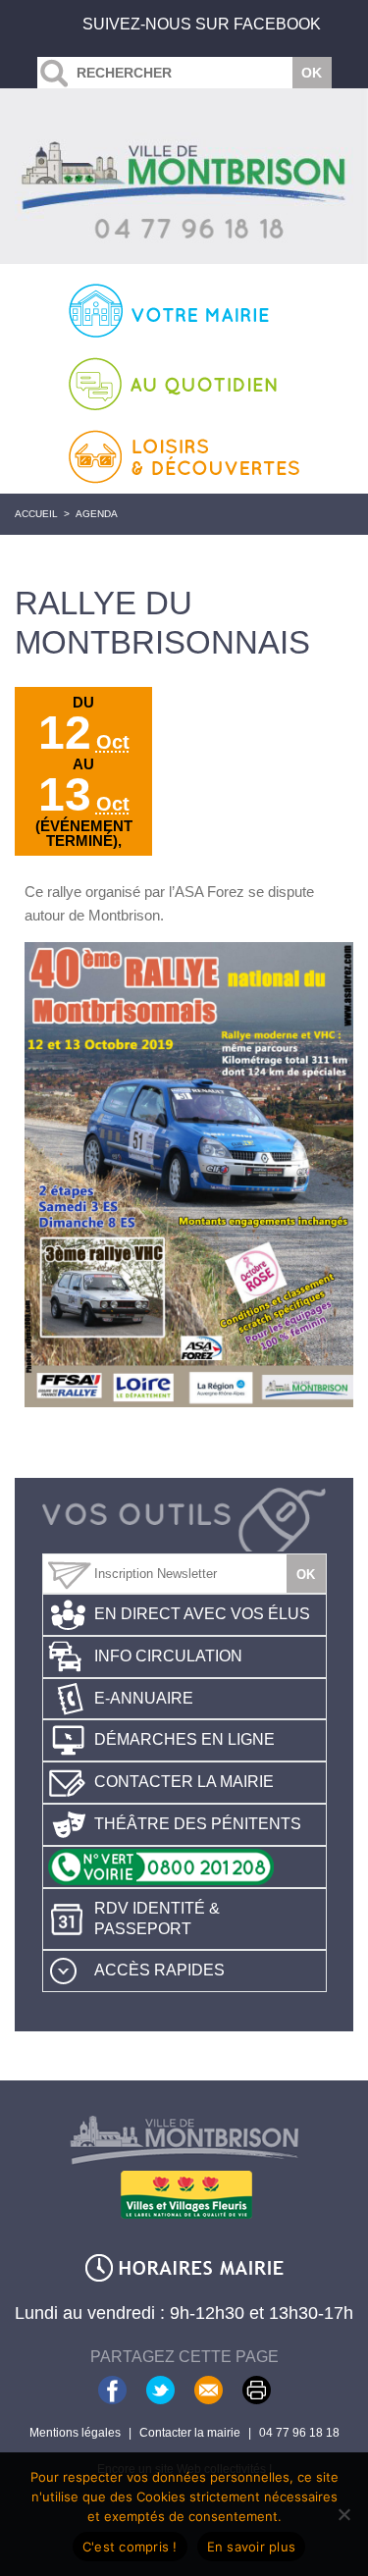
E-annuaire (144, 1698)
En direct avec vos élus (202, 1614)
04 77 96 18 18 (299, 2433)
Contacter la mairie (184, 1782)
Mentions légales (75, 2433)
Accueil (36, 514)
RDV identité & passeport (157, 1919)
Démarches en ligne (184, 1739)
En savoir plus (252, 2547)
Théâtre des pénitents (198, 1824)
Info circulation (168, 1656)
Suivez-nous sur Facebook (202, 24)
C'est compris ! (130, 2547)
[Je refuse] (343, 2514)
